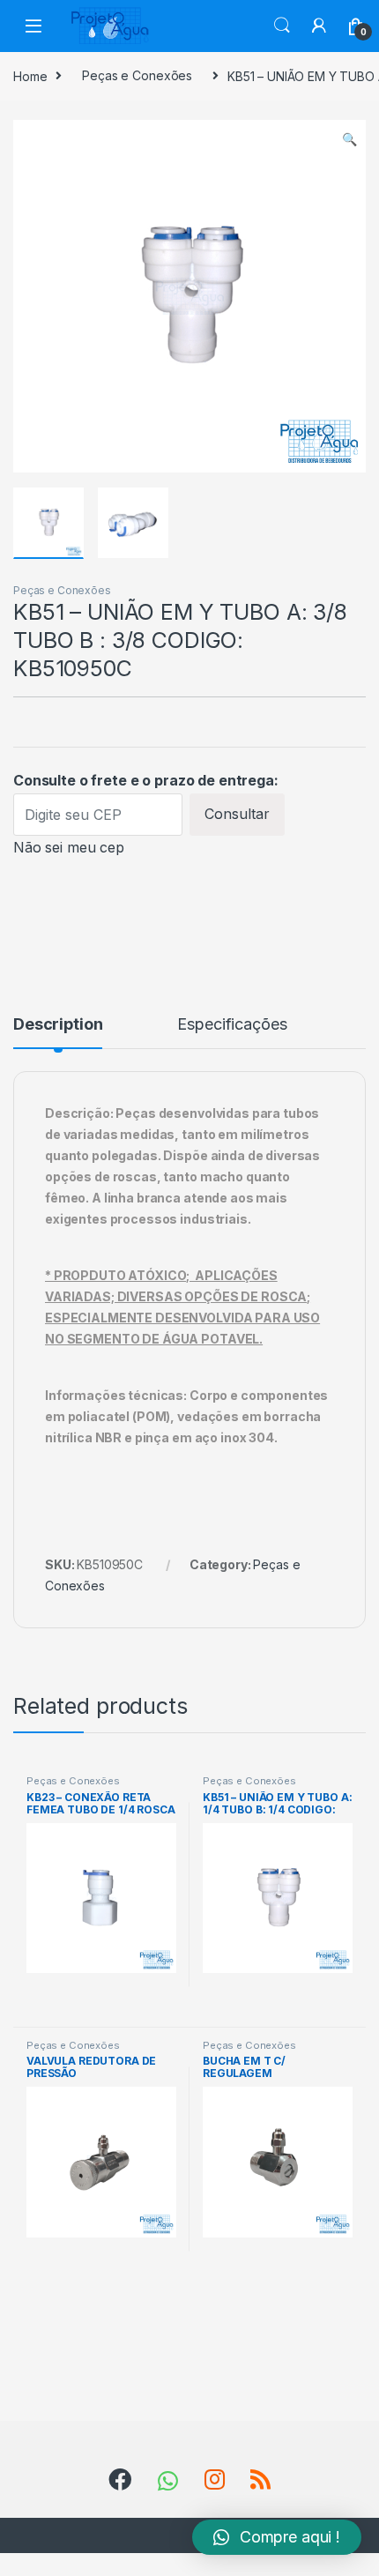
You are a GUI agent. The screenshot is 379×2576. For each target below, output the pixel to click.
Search (282, 26)
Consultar (237, 814)
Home (30, 75)
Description (58, 1025)
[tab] (58, 1032)
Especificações (232, 1025)
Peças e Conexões (137, 75)
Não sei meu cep (69, 847)
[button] (277, 2537)
